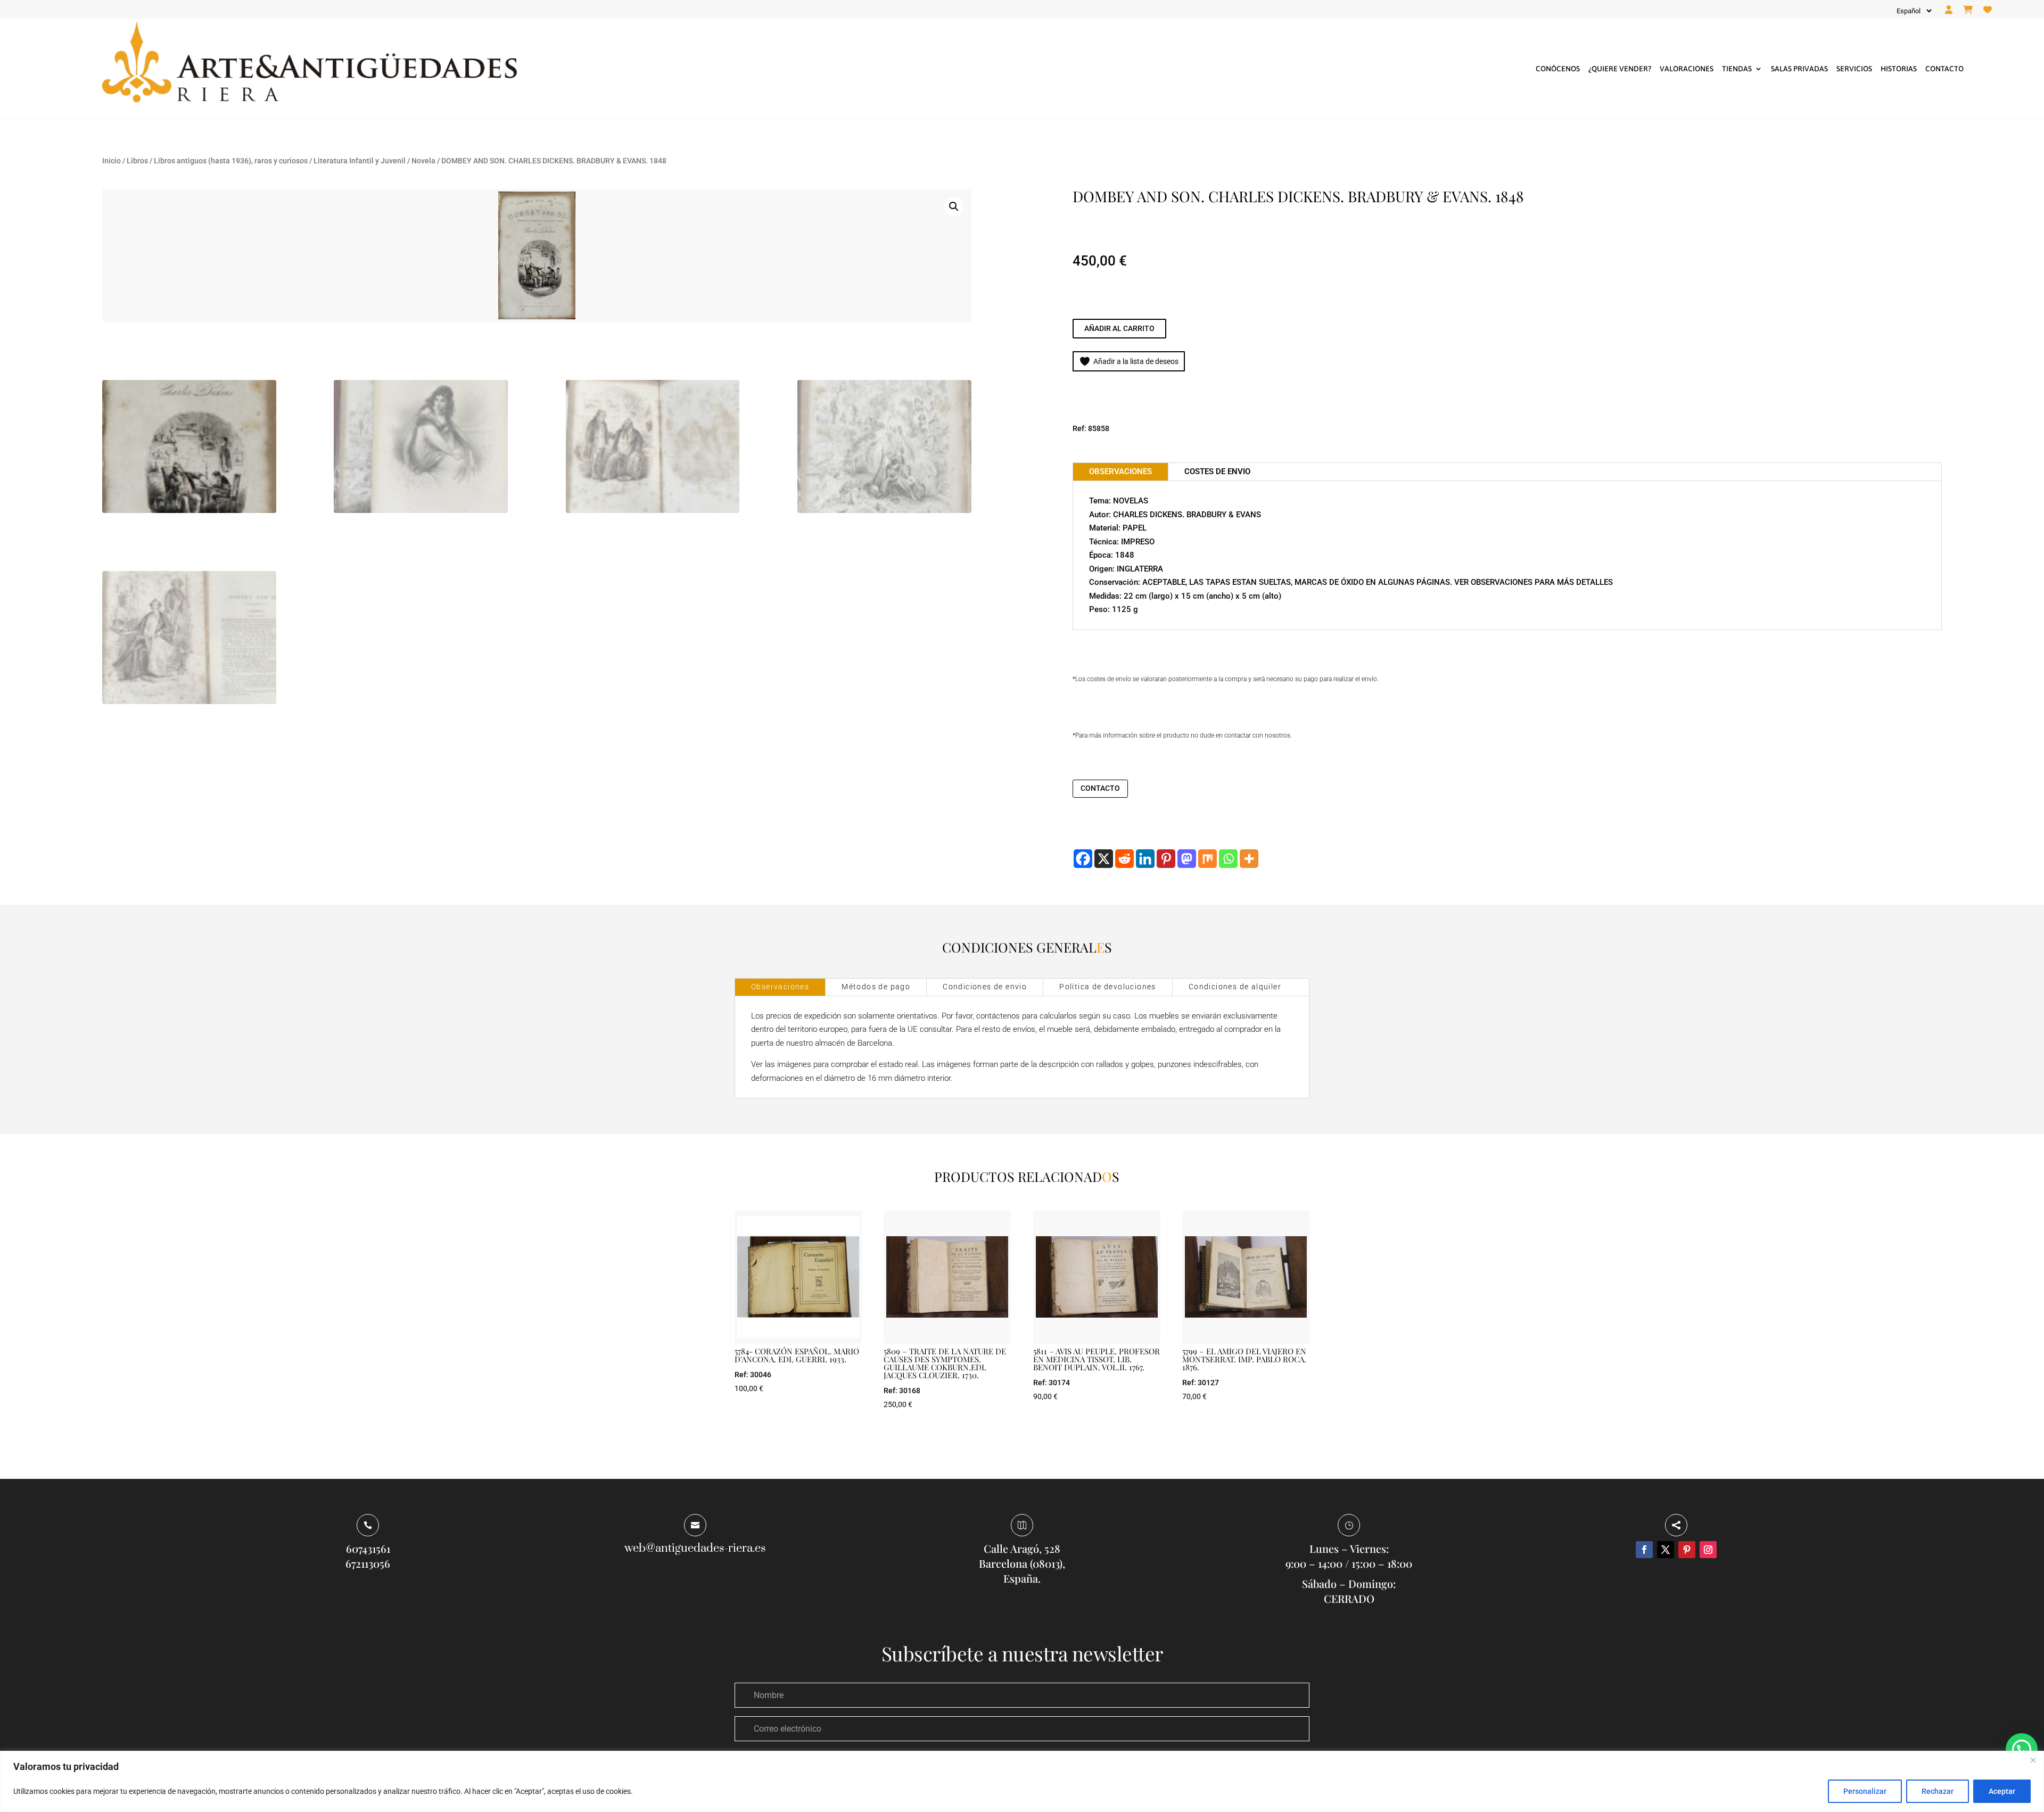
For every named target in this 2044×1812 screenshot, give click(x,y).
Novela (423, 161)
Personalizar (1865, 1791)
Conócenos (1558, 69)
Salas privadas (1799, 69)
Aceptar (2002, 1791)
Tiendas (1737, 69)
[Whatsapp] (1228, 859)
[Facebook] (1083, 859)
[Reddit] (1124, 859)
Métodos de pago (876, 987)
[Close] (2033, 1760)
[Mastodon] (1187, 859)
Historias (1899, 69)
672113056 (368, 1563)
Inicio (112, 161)
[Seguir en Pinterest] (1687, 1550)
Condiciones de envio (985, 987)
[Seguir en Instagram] (1708, 1550)
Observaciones (780, 987)
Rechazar (1938, 1791)
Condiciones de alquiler (1235, 987)
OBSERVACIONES (1120, 471)
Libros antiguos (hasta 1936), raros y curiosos (231, 161)
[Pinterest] (1166, 859)
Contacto (1944, 69)
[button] (954, 206)
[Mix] (1208, 859)
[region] (1022, 1781)
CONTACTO (1100, 788)
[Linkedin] (1145, 859)
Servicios (1854, 69)
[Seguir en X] (1666, 1550)
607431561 (368, 1548)
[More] (1249, 859)
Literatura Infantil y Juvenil (360, 161)
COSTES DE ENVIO (1217, 471)
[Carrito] (1968, 10)
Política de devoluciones (1108, 987)
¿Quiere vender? (1620, 69)
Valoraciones (1687, 69)
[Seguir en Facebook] (1644, 1550)
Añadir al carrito (1119, 328)
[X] (1104, 859)
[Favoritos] (1988, 10)
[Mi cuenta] (1949, 10)
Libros (137, 161)
